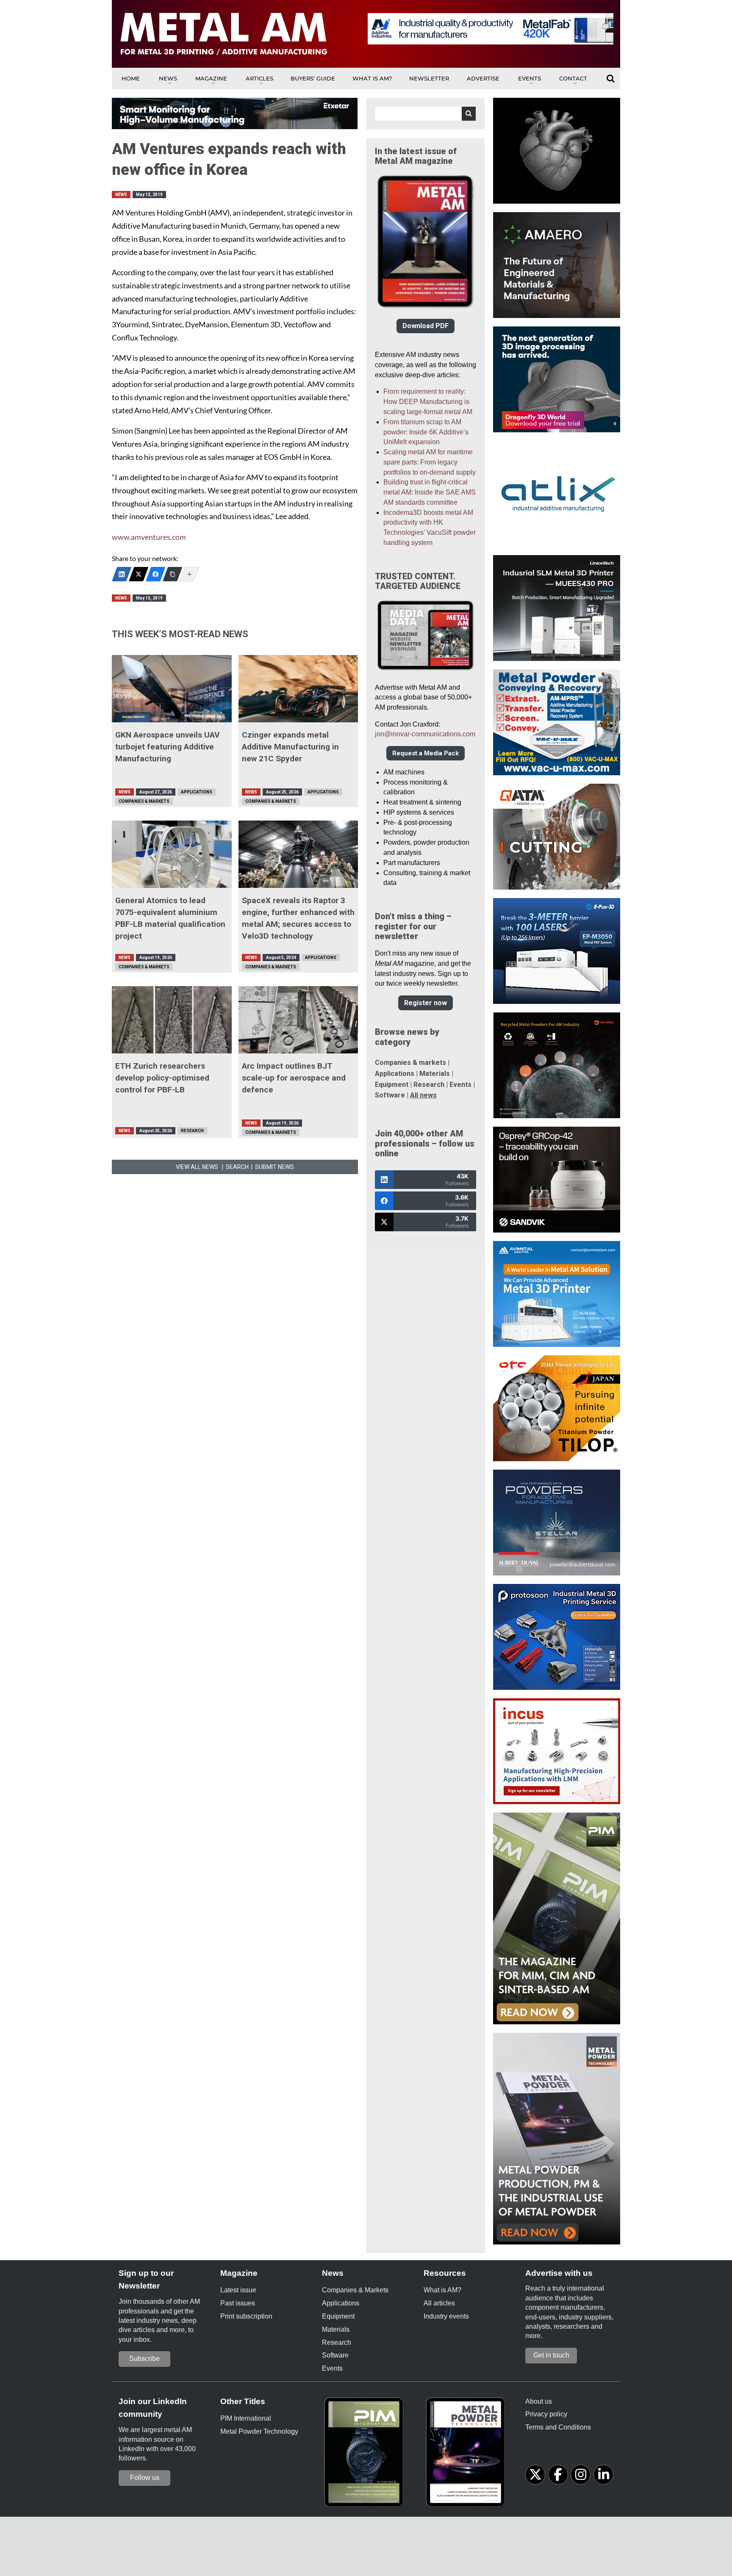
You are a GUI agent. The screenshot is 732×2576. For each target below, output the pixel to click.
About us (539, 2401)
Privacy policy (546, 2414)
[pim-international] (366, 2455)
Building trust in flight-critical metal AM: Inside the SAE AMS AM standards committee (430, 492)
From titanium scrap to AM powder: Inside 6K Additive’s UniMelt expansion (426, 432)
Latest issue (238, 2290)
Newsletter (429, 78)
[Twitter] (139, 574)
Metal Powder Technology (259, 2431)
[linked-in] (603, 2475)
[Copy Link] (172, 574)
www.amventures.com (149, 537)
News (168, 78)
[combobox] (426, 114)
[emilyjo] (155, 574)
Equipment (392, 1085)
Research (192, 1131)
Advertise (483, 78)
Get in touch (551, 2355)
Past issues (238, 2303)
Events (530, 78)
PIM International (246, 2418)
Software (390, 1095)
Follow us (145, 2478)
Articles (259, 78)
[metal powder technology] (468, 2455)
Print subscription (246, 2316)
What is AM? (372, 78)
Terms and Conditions (558, 2427)
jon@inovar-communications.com (425, 734)
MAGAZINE (211, 78)
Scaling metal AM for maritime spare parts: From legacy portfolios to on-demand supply (430, 462)
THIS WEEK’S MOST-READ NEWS (180, 634)
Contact (573, 78)
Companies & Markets (144, 801)
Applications (197, 792)
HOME (131, 78)
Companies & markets (410, 1063)
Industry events (446, 2316)
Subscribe (144, 2359)
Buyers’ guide (313, 78)
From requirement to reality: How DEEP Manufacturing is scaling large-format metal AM (428, 402)
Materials (435, 1074)
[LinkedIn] (122, 574)
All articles (439, 2303)
